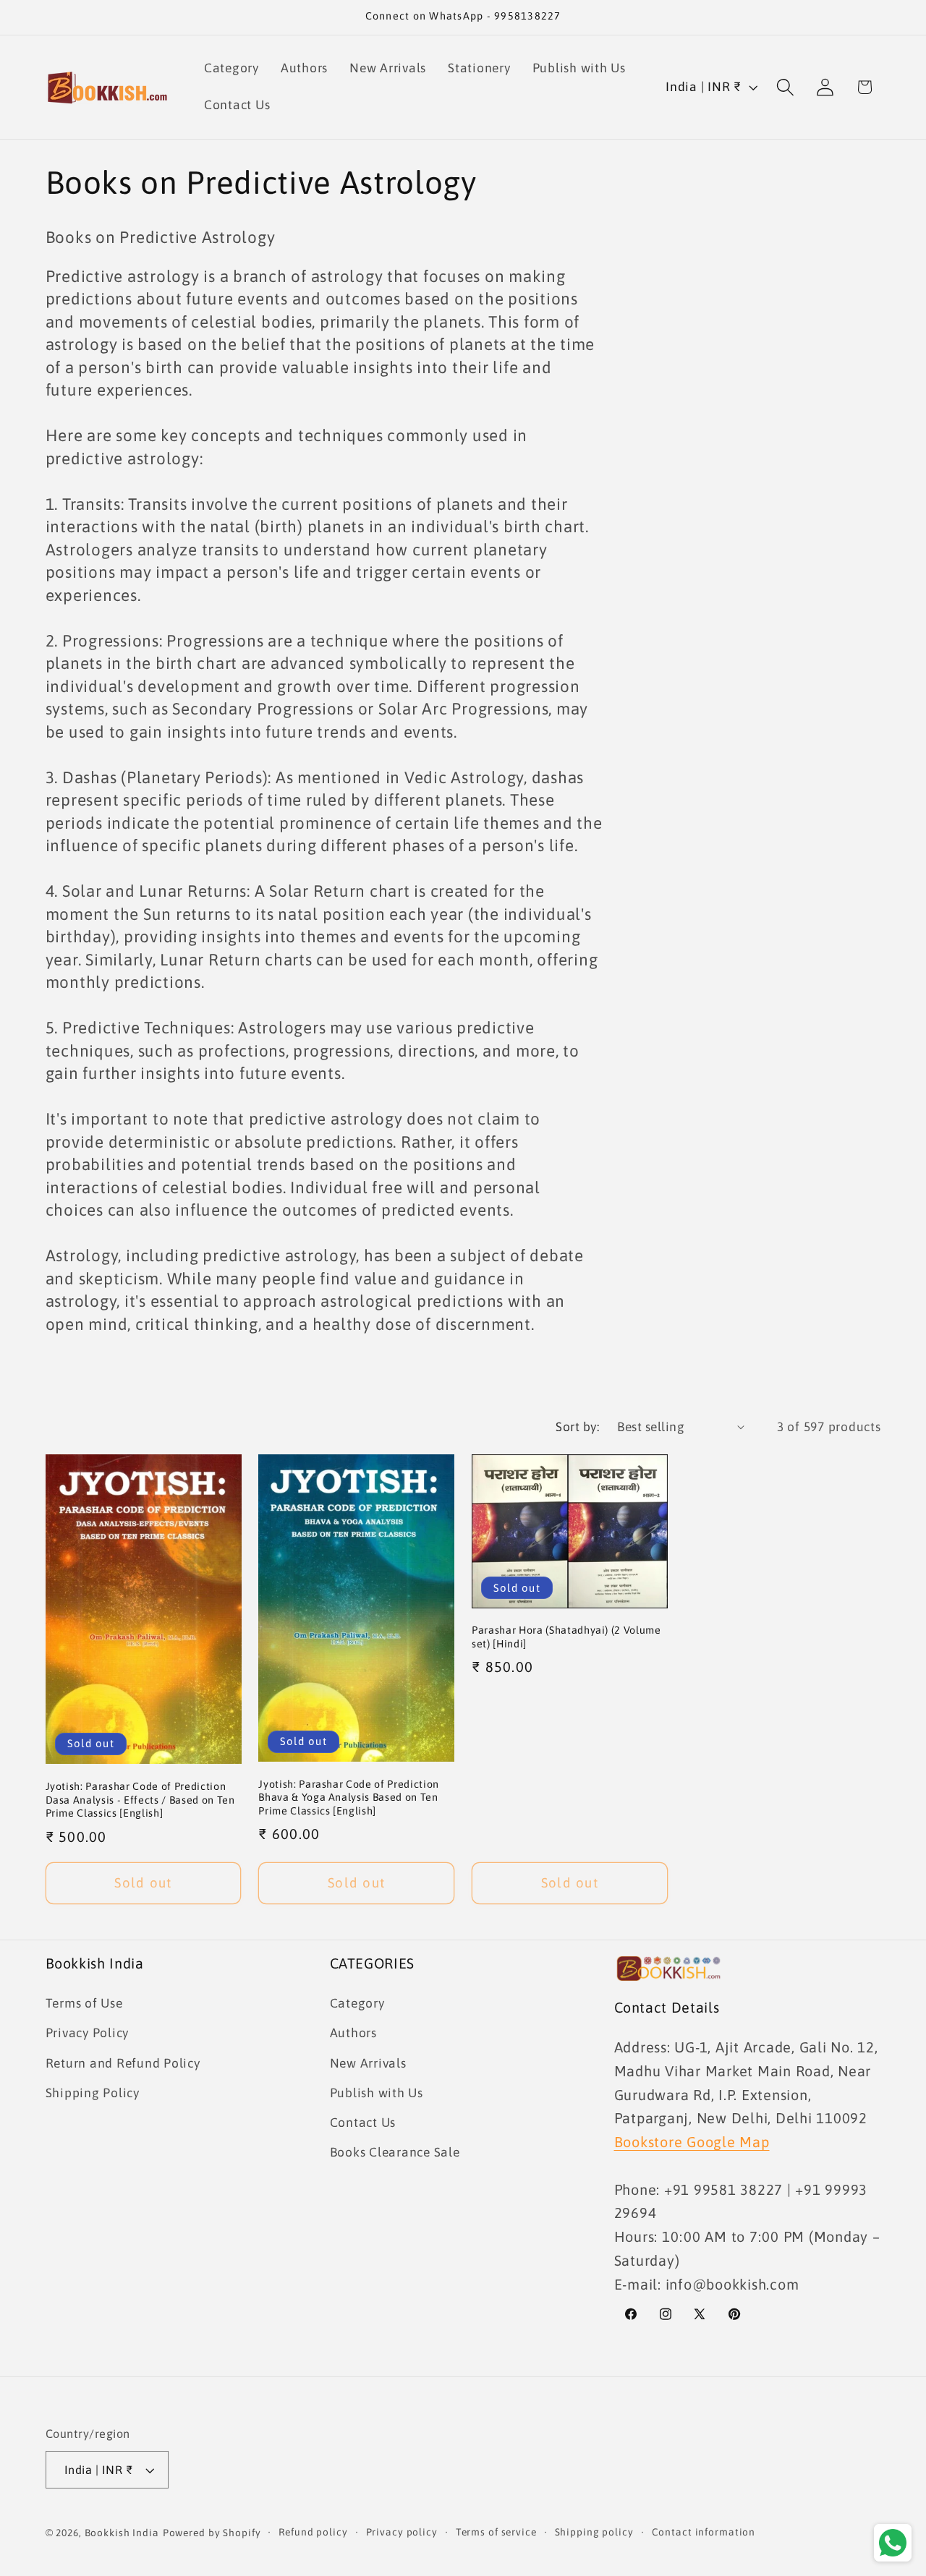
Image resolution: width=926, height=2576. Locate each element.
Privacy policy (402, 2533)
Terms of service (496, 2533)
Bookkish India (122, 2533)
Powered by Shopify (212, 2533)
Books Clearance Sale (395, 2153)
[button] (785, 87)
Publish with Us (377, 2093)
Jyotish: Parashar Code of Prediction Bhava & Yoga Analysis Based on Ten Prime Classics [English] (349, 1797)
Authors (353, 2034)
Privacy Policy (88, 2034)
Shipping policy (594, 2533)
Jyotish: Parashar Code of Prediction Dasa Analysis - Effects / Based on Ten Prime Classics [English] (140, 1800)
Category (357, 2004)
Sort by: (577, 1427)
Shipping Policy (93, 2093)
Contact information (704, 2533)
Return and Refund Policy (123, 2063)
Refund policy (313, 2533)
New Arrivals (368, 2063)
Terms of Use (84, 2004)
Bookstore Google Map (692, 2142)
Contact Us (363, 2123)
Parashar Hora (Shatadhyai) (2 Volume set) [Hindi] (566, 1637)
